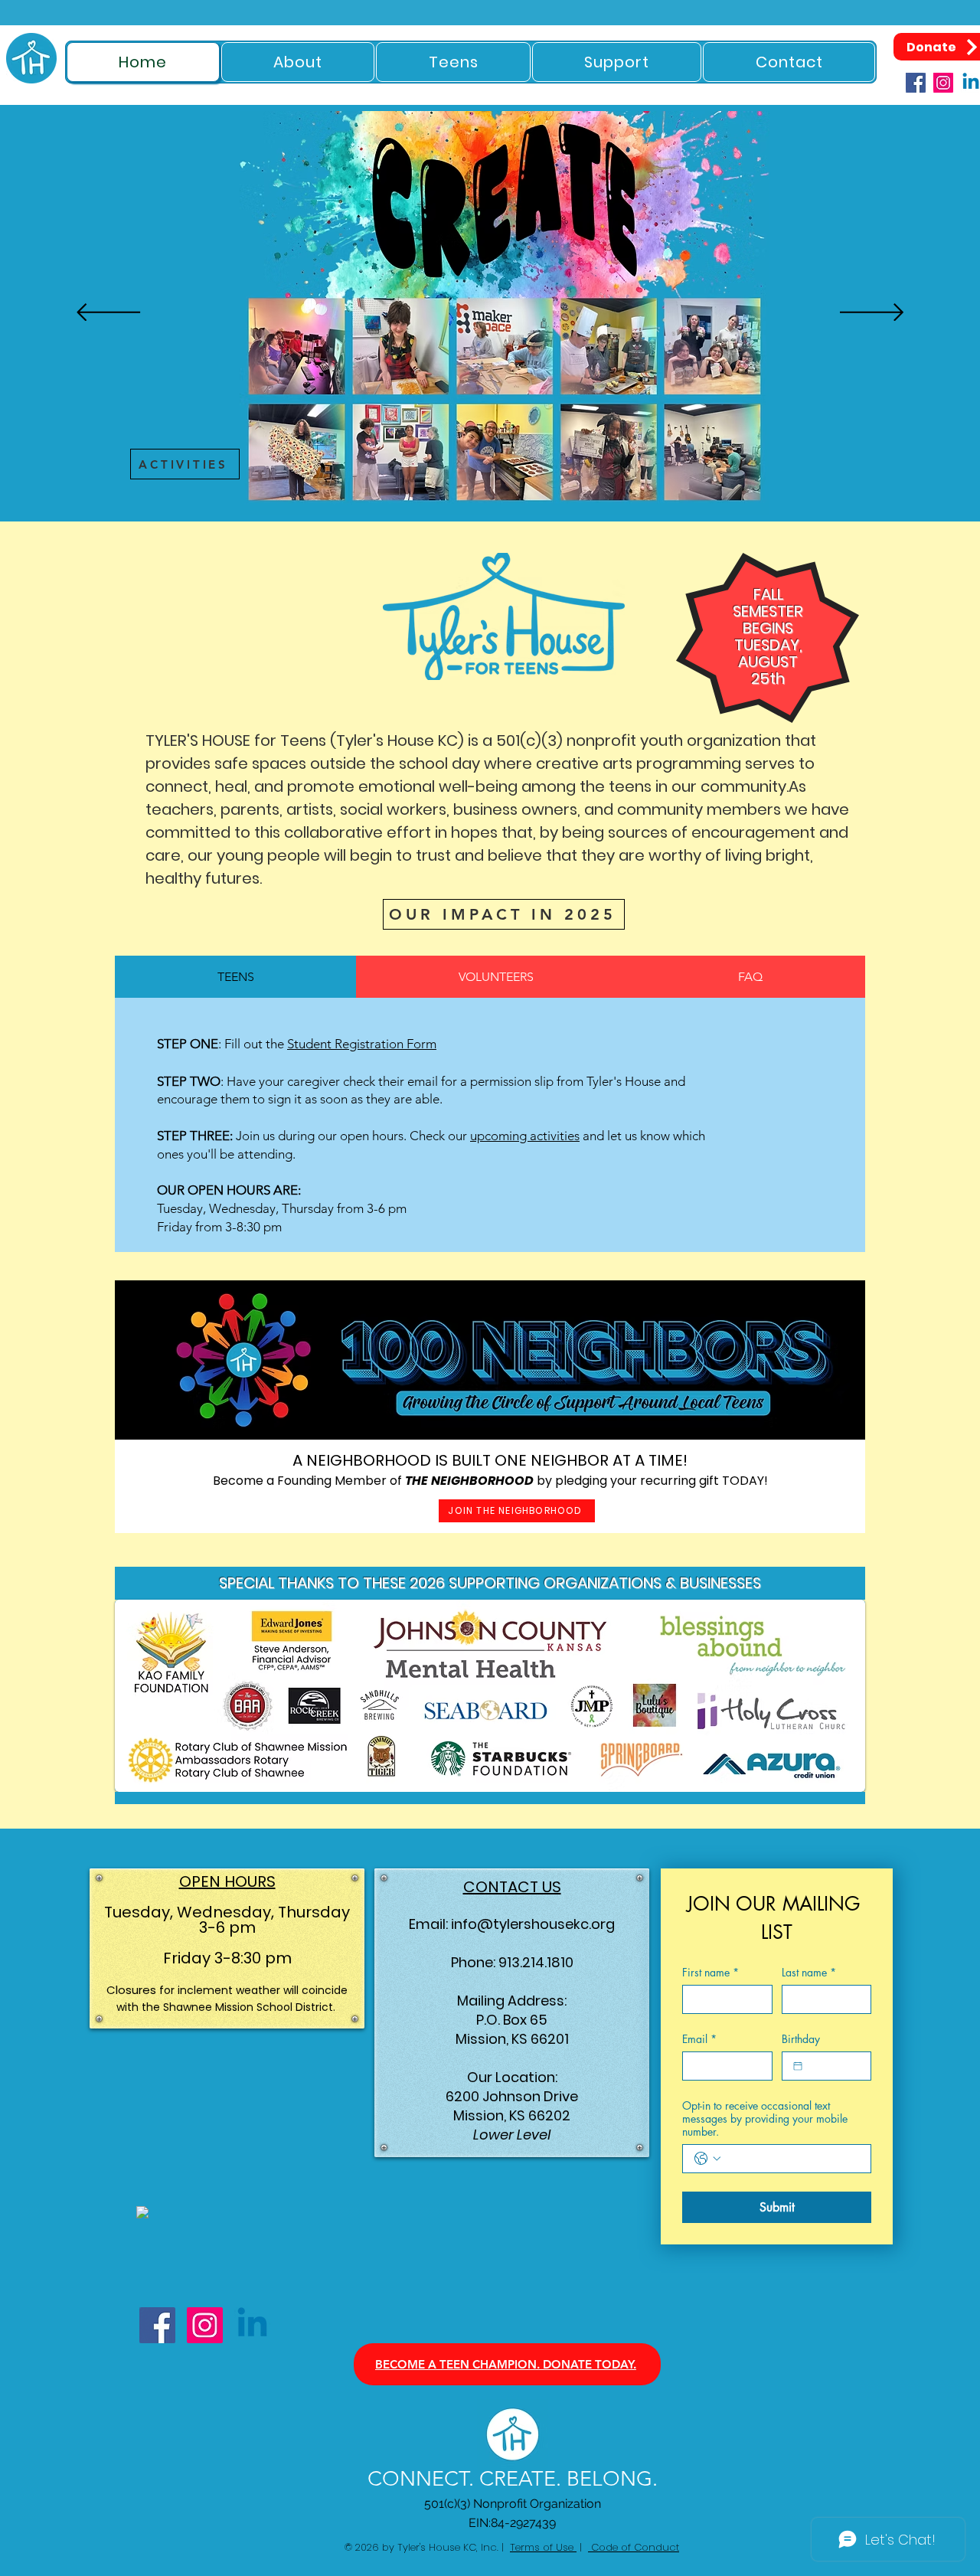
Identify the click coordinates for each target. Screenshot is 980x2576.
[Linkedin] (252, 2325)
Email (699, 2039)
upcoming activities (525, 1136)
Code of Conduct (634, 2547)
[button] (298, 62)
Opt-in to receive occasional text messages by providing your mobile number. (765, 2118)
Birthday (801, 2039)
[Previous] (108, 314)
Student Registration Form (362, 1044)
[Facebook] (916, 83)
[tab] (235, 977)
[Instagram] (943, 83)
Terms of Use (543, 2547)
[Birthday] (798, 2066)
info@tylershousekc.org (533, 1924)
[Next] (872, 314)
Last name (809, 1972)
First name (710, 1972)
